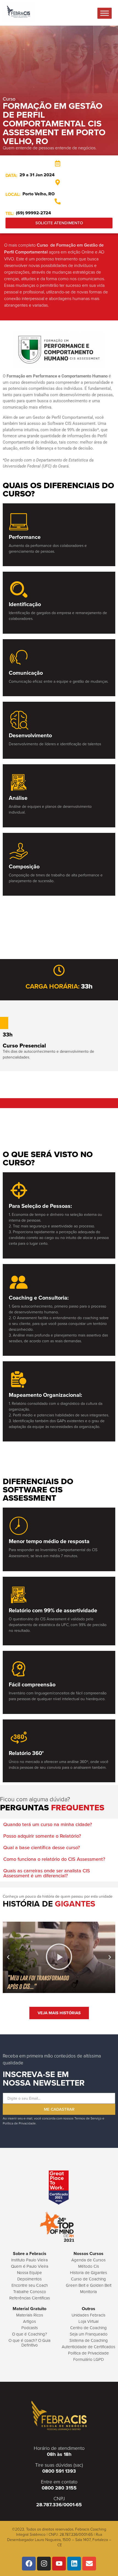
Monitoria (88, 2292)
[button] (59, 1824)
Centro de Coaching (88, 2328)
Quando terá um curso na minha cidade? (48, 1824)
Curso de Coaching (88, 2279)
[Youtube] (59, 2564)
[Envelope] (89, 2564)
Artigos (29, 2321)
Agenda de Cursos (88, 2260)
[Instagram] (44, 2564)
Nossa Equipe (29, 2273)
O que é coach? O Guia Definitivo (29, 2343)
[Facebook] (29, 2564)
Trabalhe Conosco (30, 2292)
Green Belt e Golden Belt (89, 2285)
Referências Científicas (30, 2298)
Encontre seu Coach (30, 2285)
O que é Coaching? (29, 2334)
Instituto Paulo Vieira (29, 2260)
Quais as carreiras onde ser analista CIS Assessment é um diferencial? (47, 1873)
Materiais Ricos (30, 2315)
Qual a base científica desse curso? (42, 1848)
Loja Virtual (88, 2321)
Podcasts (30, 2328)
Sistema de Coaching (89, 2340)
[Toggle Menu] (105, 13)
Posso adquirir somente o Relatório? (42, 1836)
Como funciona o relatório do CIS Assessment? (54, 1859)
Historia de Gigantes (88, 2273)
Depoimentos (29, 2279)
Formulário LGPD (88, 2359)
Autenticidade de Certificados (88, 2347)
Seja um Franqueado (89, 2334)
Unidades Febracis (88, 2315)
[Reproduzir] (59, 1957)
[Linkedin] (74, 2564)
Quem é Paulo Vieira (30, 2266)
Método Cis (89, 2266)
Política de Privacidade (88, 2353)
